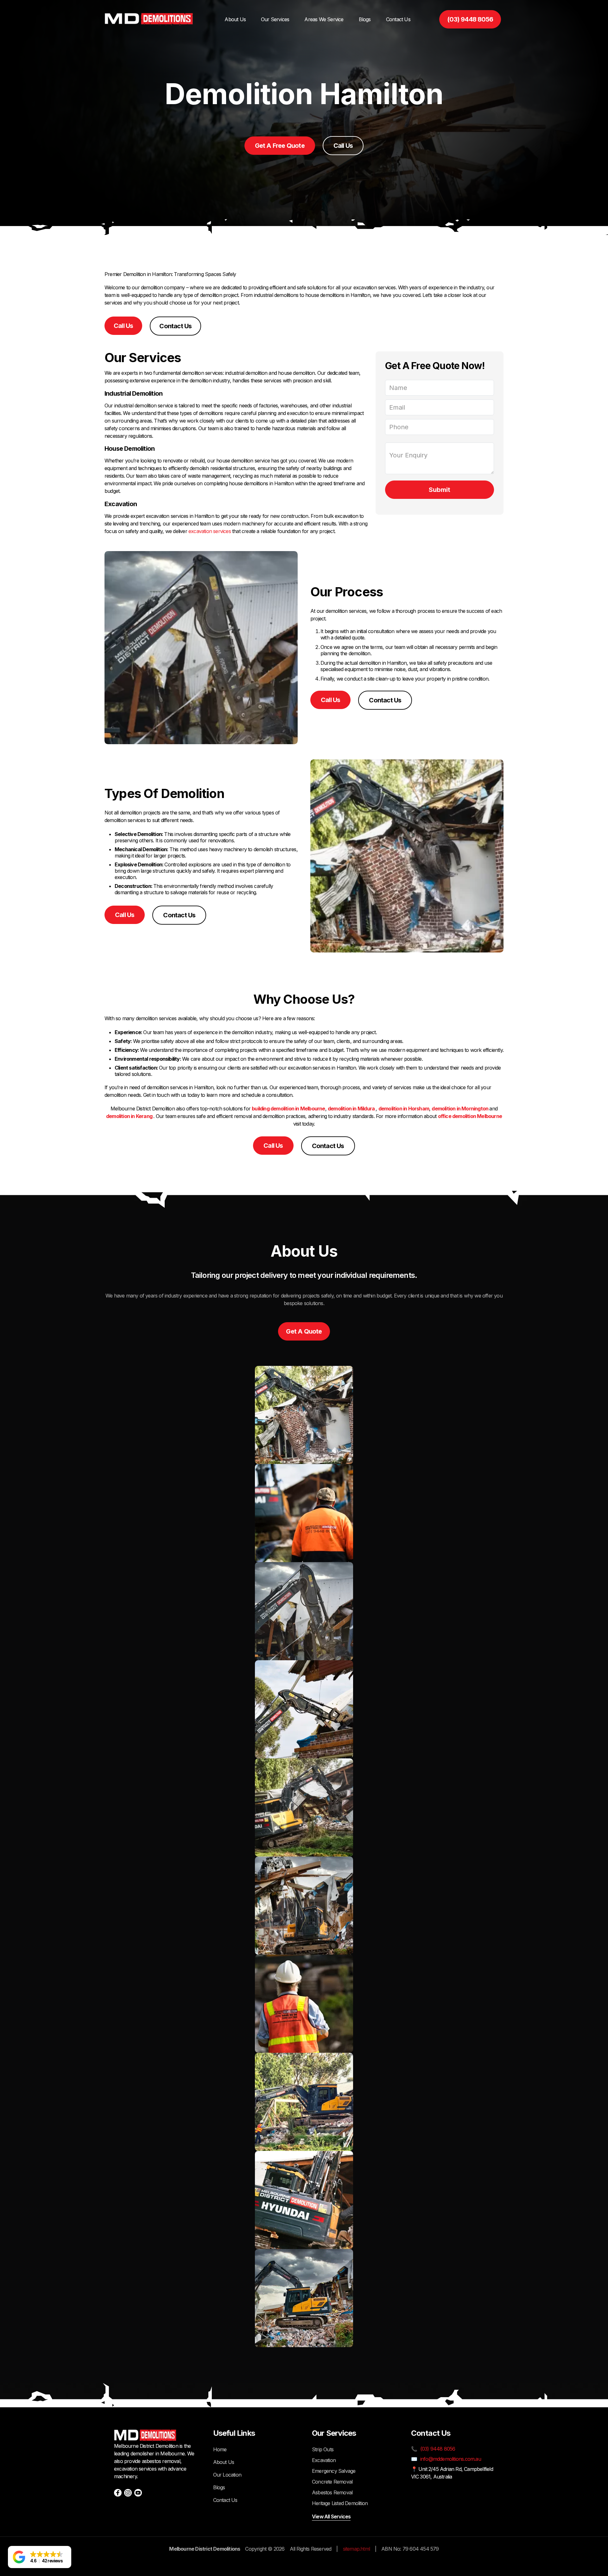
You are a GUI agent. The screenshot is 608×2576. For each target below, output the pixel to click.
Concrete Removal (332, 2482)
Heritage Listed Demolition (340, 2503)
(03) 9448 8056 (470, 19)
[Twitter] (138, 2493)
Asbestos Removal (332, 2492)
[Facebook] (118, 2493)
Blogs (365, 19)
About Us (235, 19)
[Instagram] (128, 2493)
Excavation (324, 2460)
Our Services (275, 19)
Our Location (227, 2475)
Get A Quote (304, 1331)
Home (220, 2449)
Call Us (343, 146)
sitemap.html (356, 2549)
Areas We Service (324, 19)
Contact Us (398, 19)
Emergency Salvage (334, 2471)
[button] (40, 2557)
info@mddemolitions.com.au (451, 2459)
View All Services (331, 2516)
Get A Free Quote (280, 146)
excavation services (210, 531)
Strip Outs (323, 2449)
